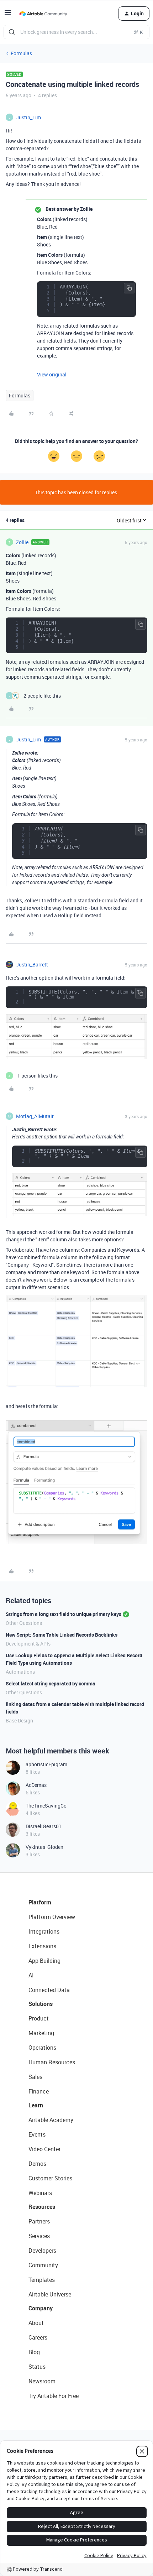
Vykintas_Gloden (44, 1847)
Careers (38, 2337)
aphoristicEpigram (46, 1764)
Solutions (41, 2004)
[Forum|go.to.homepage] (43, 14)
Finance (39, 2091)
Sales (35, 2077)
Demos (37, 2164)
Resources (42, 2207)
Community (43, 2265)
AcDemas (36, 1785)
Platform (40, 1902)
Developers (42, 2251)
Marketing (41, 2033)
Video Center (44, 2149)
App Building (44, 1961)
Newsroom (42, 2381)
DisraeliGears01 (44, 1826)
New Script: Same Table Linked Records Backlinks (62, 1635)
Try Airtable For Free (54, 2396)
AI (31, 1975)
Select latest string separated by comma (51, 1683)
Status (37, 2367)
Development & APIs (28, 1644)
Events (37, 2134)
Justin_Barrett (32, 964)
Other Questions (24, 1623)
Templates (42, 2280)
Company (41, 2308)
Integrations (44, 1931)
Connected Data (49, 1990)
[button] (8, 15)
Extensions (42, 1946)
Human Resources (52, 2062)
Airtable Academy (51, 2120)
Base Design (19, 1720)
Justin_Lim (28, 117)
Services (39, 2236)
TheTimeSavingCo (46, 1806)
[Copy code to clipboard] (129, 288)
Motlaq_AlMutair (35, 1116)
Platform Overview (52, 1917)
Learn (36, 2105)
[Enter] (12, 32)
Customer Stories (50, 2178)
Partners (39, 2221)
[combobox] (76, 32)
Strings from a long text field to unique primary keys (64, 1614)
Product (39, 2018)
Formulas (21, 53)
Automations (20, 1672)
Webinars (40, 2193)
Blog (34, 2352)
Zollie (22, 542)
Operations (42, 2048)
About (36, 2323)
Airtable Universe (50, 2294)
